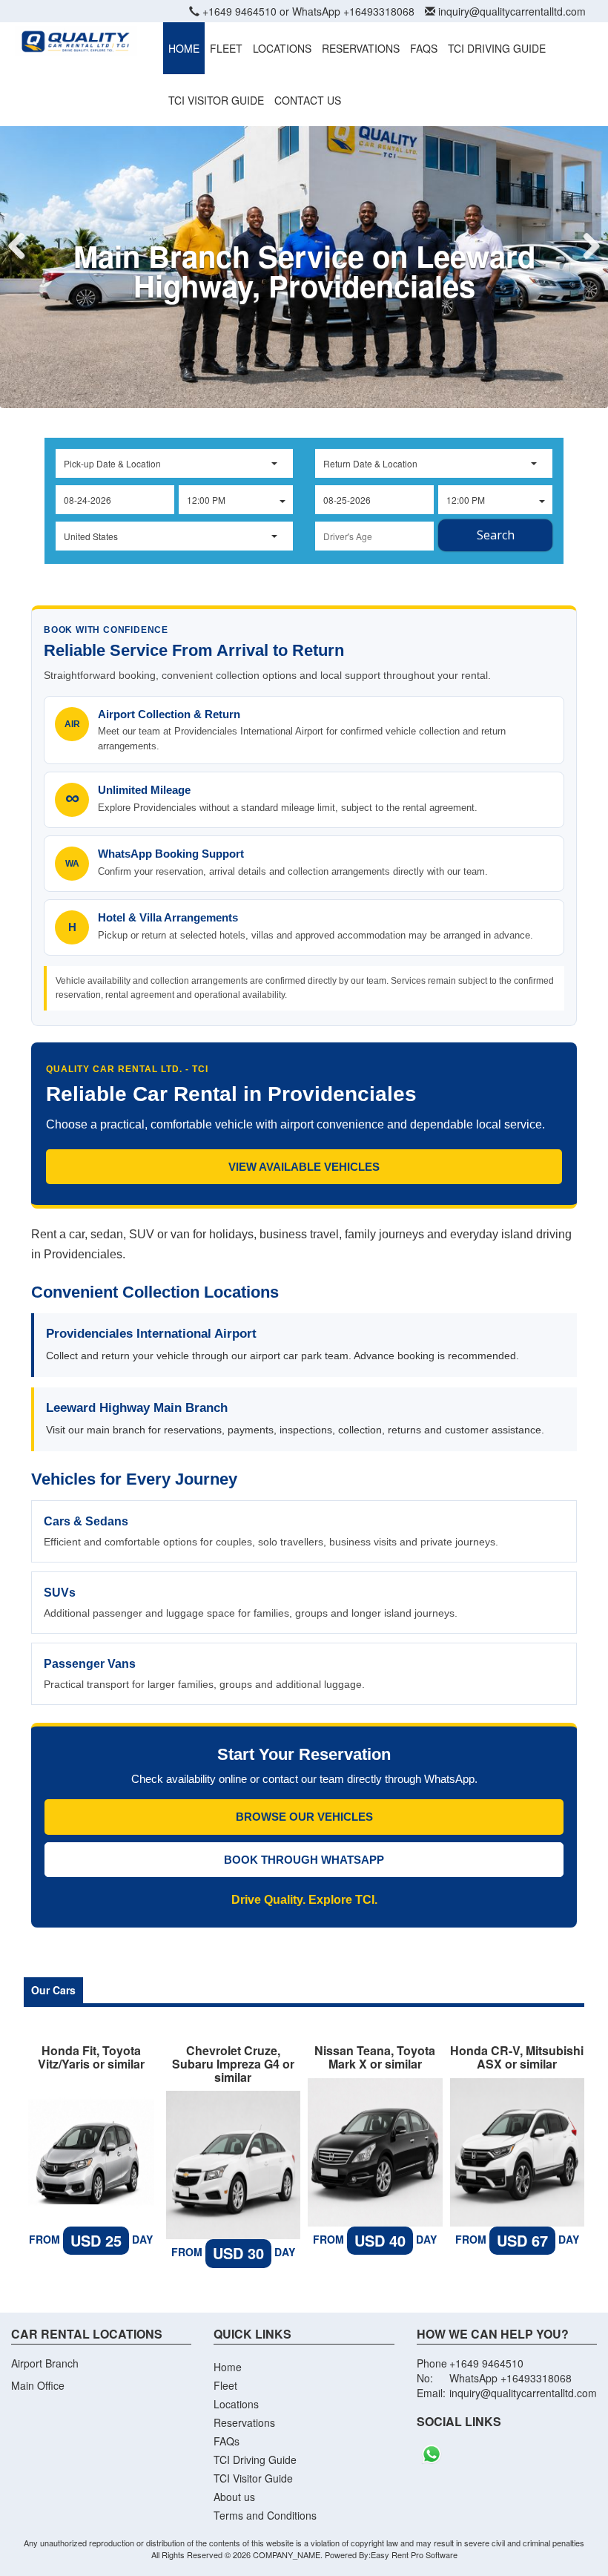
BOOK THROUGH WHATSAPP (304, 1860)
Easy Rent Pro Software (414, 2554)
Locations (236, 2404)
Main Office (38, 2385)
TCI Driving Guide (255, 2460)
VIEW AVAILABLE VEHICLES (304, 1167)
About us (234, 2497)
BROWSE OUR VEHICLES (304, 1817)
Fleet (225, 2385)
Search (496, 535)
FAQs (227, 2441)
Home (228, 2367)
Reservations (244, 2422)
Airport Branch (45, 2363)
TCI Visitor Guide (253, 2478)
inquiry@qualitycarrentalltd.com (512, 11)
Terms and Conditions (265, 2515)
